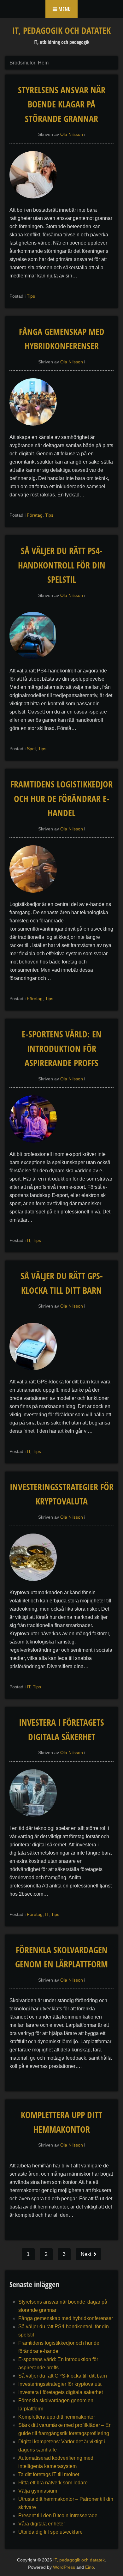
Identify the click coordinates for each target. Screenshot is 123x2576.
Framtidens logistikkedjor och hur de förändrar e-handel (61, 798)
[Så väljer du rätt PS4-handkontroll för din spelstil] (36, 662)
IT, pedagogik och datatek (61, 30)
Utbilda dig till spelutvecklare (50, 2532)
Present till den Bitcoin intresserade (58, 2515)
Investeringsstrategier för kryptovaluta (60, 2384)
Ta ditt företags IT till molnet (49, 2474)
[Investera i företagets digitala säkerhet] (36, 1820)
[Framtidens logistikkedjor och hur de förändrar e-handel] (36, 896)
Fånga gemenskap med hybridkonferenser (66, 2318)
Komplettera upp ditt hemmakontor (57, 2417)
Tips (31, 296)
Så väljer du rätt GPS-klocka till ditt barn (63, 2376)
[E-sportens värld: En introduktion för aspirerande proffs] (36, 1146)
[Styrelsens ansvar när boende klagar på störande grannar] (36, 202)
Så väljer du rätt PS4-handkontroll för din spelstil (62, 565)
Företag (35, 515)
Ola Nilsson (72, 134)
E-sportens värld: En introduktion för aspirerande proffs (62, 1048)
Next (87, 2254)
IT (29, 1240)
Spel (31, 749)
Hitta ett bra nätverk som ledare (53, 2483)
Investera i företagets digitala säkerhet (61, 2392)
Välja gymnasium (38, 2491)
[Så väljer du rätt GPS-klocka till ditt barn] (36, 1373)
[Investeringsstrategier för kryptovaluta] (36, 1584)
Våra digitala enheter (42, 2524)
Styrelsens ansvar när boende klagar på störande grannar (62, 104)
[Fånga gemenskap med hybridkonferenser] (36, 429)
